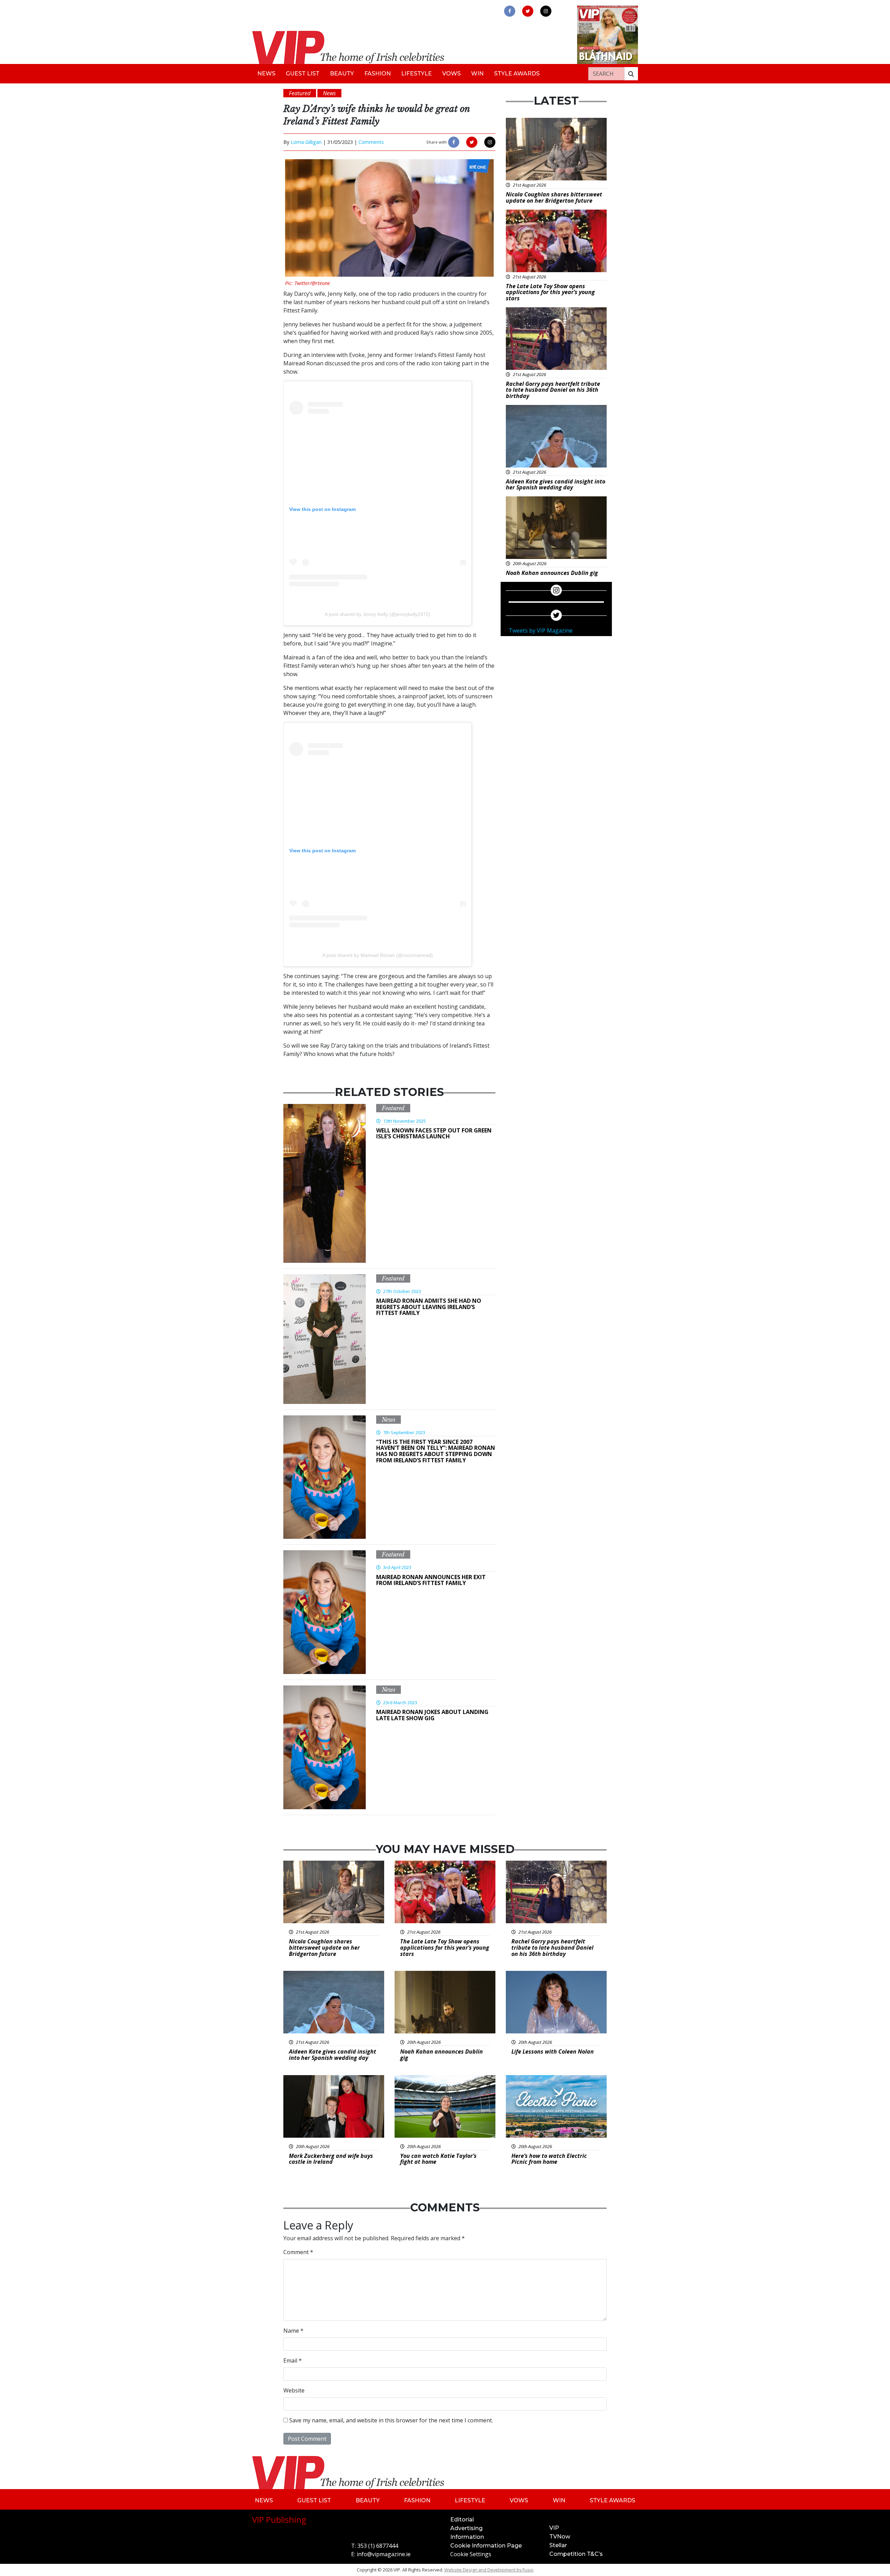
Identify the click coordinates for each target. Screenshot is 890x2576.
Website (294, 2390)
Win (477, 74)
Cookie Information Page (486, 2546)
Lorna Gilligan (306, 142)
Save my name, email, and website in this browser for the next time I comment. (391, 2420)
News (266, 74)
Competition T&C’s (576, 2554)
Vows (451, 74)
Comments (371, 142)
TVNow (560, 2537)
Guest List (303, 74)
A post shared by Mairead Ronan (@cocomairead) (378, 955)
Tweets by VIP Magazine (541, 631)
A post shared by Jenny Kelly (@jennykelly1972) (378, 614)
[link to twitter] (528, 11)
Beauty (342, 74)
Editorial (462, 2520)
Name (293, 2331)
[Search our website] (631, 74)
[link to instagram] (546, 11)
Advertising (466, 2528)
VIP (554, 2528)
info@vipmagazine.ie (384, 2554)
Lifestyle (416, 74)
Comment (298, 2252)
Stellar (558, 2545)
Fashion (378, 74)
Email (293, 2360)
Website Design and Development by (489, 2570)
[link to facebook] (510, 11)
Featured (393, 1108)
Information (467, 2537)
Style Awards (517, 74)
